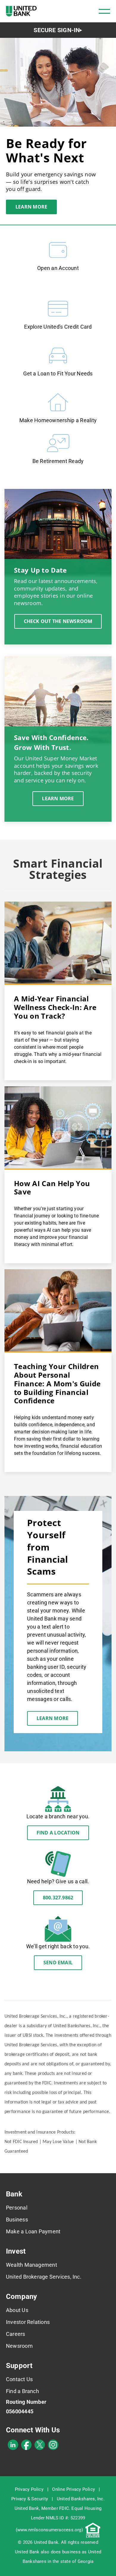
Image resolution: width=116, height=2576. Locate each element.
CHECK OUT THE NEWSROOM (58, 621)
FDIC (64, 2508)
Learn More (31, 207)
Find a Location (58, 1833)
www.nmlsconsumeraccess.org (49, 2530)
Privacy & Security (30, 2499)
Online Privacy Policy (73, 2489)
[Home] (21, 11)
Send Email (58, 1963)
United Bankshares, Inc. (81, 2499)
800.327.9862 (58, 1898)
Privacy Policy (29, 2489)
